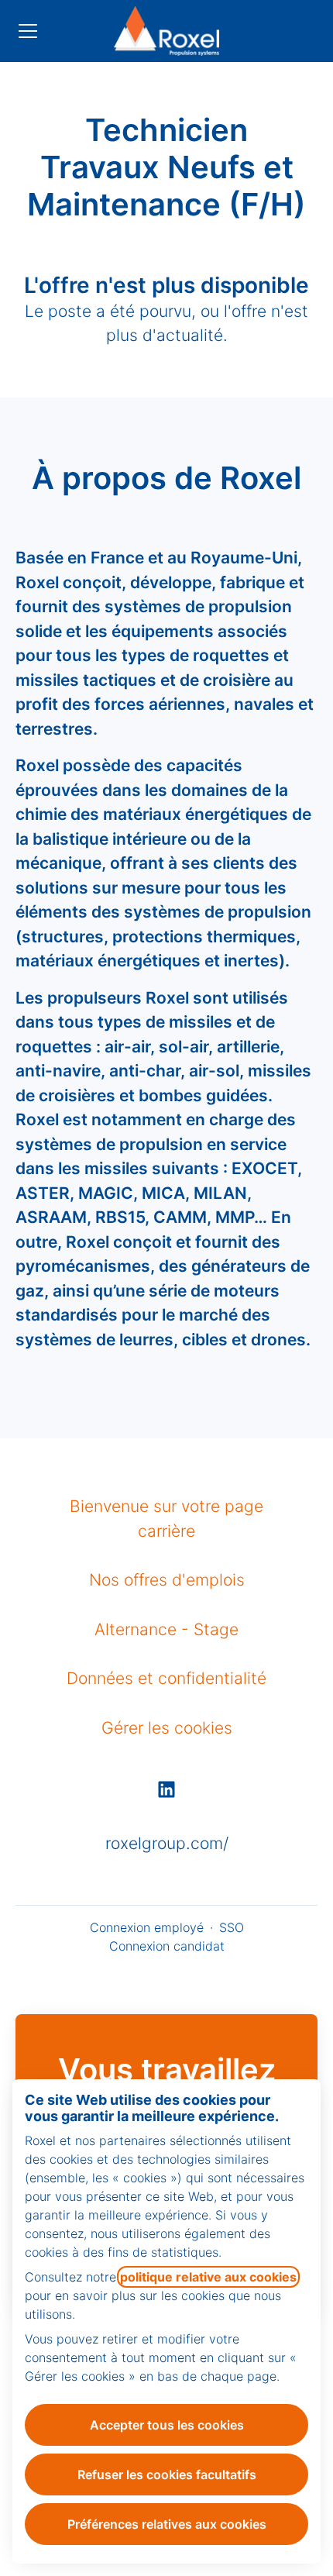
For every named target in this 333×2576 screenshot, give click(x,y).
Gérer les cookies (167, 1728)
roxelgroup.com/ (167, 1843)
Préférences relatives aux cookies (167, 2524)
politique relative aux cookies (208, 2277)
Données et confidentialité (166, 1678)
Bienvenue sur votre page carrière (166, 1519)
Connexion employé (147, 1927)
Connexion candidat (167, 1946)
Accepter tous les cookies (167, 2425)
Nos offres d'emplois (167, 1580)
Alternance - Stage (166, 1629)
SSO (232, 1927)
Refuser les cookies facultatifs (167, 2474)
